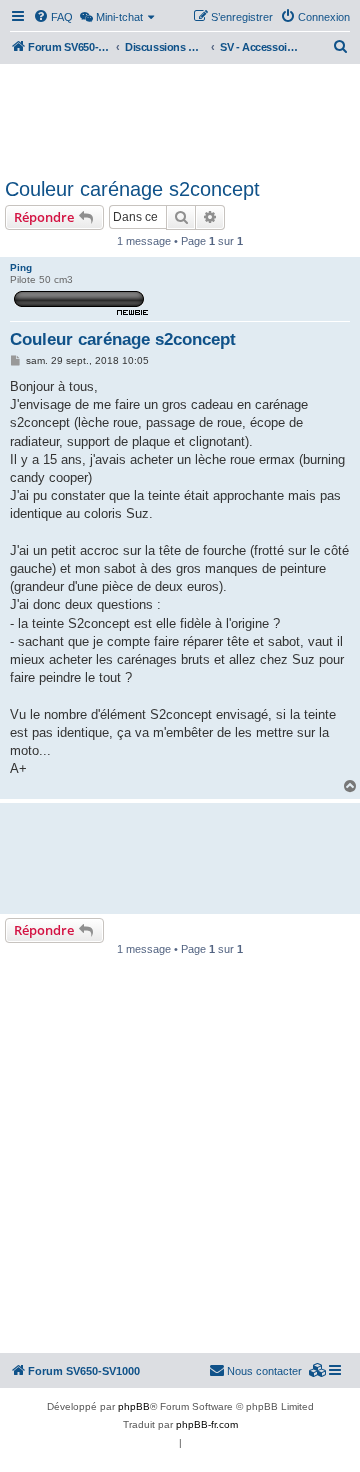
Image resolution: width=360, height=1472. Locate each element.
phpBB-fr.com (207, 1424)
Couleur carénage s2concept (132, 189)
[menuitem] (53, 17)
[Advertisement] (180, 118)
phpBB (134, 1406)
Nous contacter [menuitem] (264, 1371)
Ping (21, 267)
